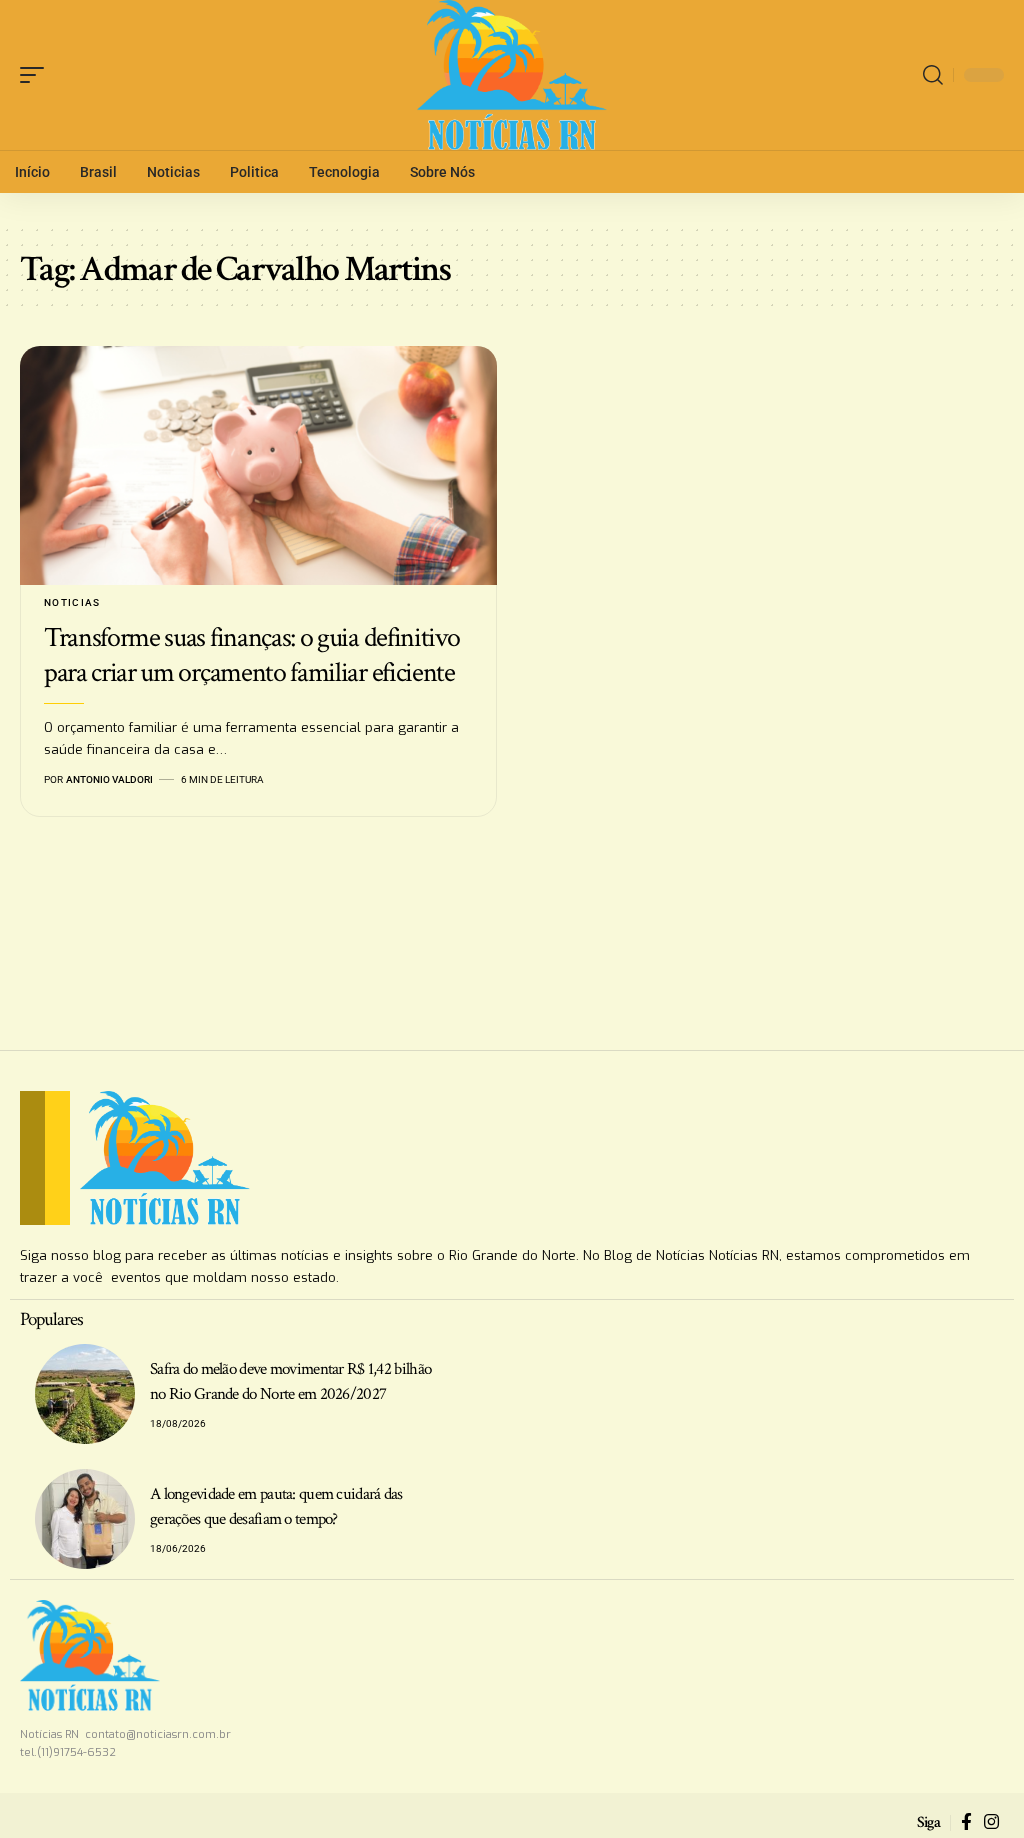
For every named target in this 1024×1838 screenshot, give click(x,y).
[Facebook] (966, 1822)
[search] (933, 75)
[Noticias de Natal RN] (512, 75)
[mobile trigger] (37, 75)
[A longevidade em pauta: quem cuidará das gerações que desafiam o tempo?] (85, 1519)
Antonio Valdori (109, 779)
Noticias (72, 602)
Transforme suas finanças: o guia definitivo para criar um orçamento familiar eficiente (252, 655)
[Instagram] (991, 1822)
